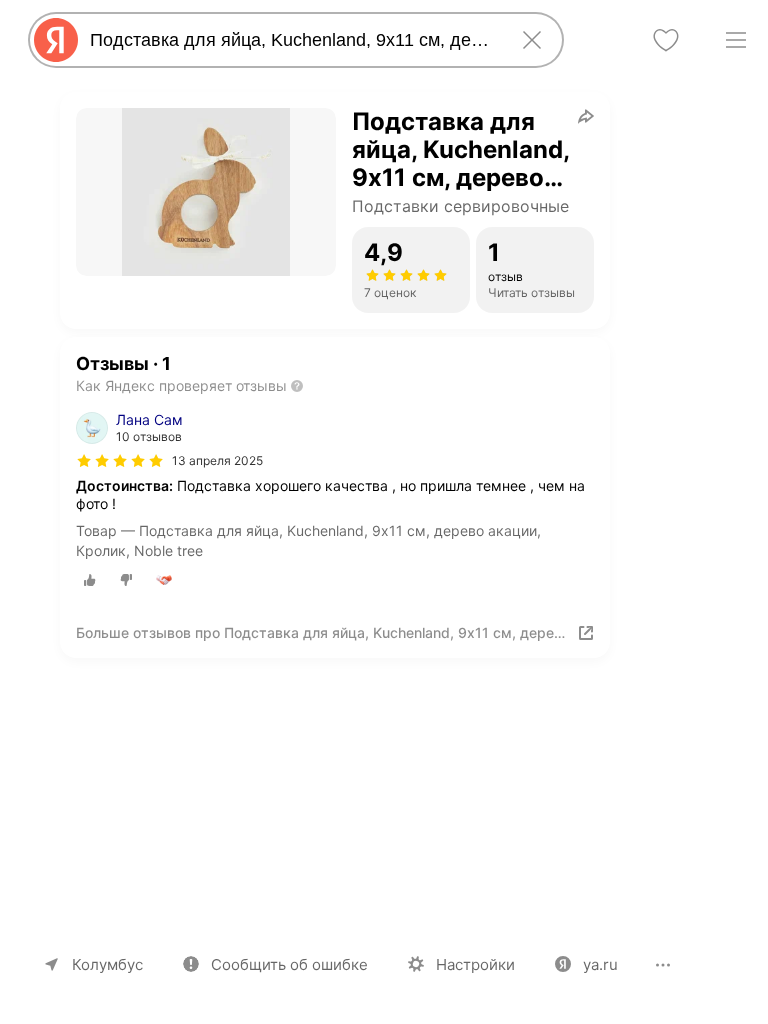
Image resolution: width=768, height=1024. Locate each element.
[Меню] (736, 40)
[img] (120, 461)
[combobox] (292, 40)
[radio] (90, 580)
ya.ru (600, 964)
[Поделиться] (586, 116)
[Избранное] (666, 40)
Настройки (475, 964)
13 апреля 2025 (217, 460)
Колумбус (107, 964)
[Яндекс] (56, 40)
